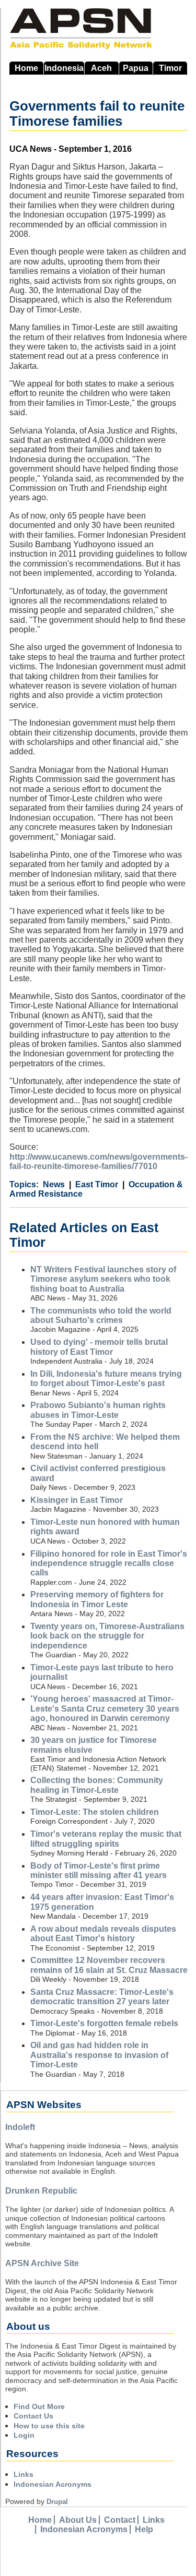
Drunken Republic (41, 2191)
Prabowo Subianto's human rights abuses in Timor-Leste (98, 1410)
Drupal (57, 2502)
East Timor (97, 1184)
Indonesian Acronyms (53, 2484)
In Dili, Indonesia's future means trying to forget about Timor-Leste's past (106, 1379)
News (54, 1184)
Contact (120, 2520)
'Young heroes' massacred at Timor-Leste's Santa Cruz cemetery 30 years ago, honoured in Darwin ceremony (105, 1708)
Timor (170, 68)
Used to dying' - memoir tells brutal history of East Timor (99, 1347)
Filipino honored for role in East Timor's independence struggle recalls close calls (109, 1563)
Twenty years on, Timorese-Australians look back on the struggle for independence (107, 1636)
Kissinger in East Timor (77, 1500)
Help (144, 2529)
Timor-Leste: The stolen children (95, 1812)
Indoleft (20, 2127)
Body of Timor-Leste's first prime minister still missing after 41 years (99, 1870)
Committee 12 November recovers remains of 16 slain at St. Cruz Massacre (109, 1965)
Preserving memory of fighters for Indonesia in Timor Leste (97, 1599)
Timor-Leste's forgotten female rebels (104, 2023)
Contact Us (33, 2416)
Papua (136, 68)
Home (26, 68)
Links (24, 2474)
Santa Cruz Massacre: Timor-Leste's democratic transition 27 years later (102, 1997)
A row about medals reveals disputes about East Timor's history (103, 1934)
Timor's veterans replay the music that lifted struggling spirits (106, 1839)
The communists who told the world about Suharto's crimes (101, 1315)
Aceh (101, 68)
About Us (78, 2520)
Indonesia (64, 68)
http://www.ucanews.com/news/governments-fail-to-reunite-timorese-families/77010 (99, 1161)
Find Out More (39, 2406)
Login (24, 2435)
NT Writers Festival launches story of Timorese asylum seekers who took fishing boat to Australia (103, 1279)
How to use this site (49, 2426)
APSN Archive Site (42, 2263)
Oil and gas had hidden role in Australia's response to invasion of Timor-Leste (99, 2055)
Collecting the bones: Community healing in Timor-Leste (97, 1785)
